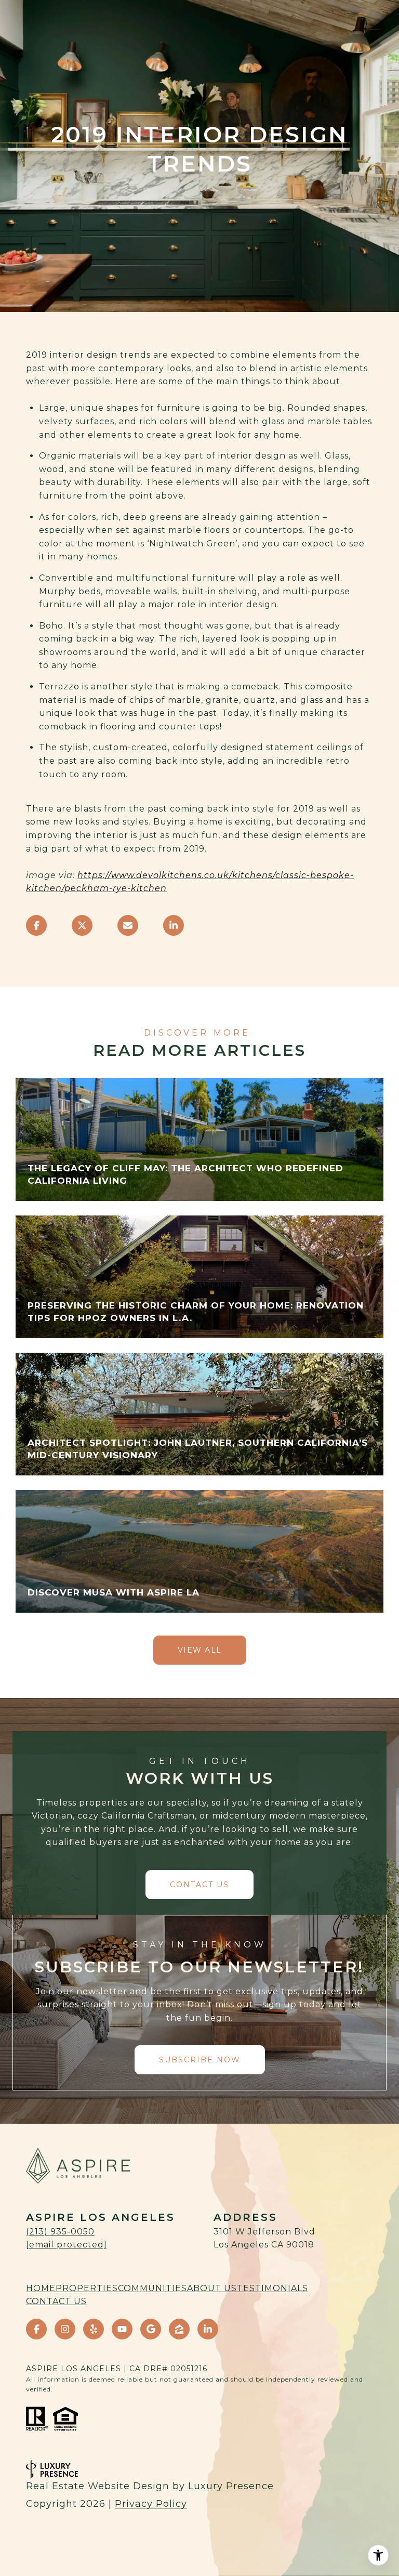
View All (200, 1650)
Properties (87, 2288)
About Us (212, 2288)
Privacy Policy (151, 2504)
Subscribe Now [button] (200, 2060)
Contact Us (56, 2301)
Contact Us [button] (199, 1885)
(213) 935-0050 (60, 2232)
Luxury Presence (231, 2486)
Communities (152, 2288)
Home (41, 2288)
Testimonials (272, 2288)
